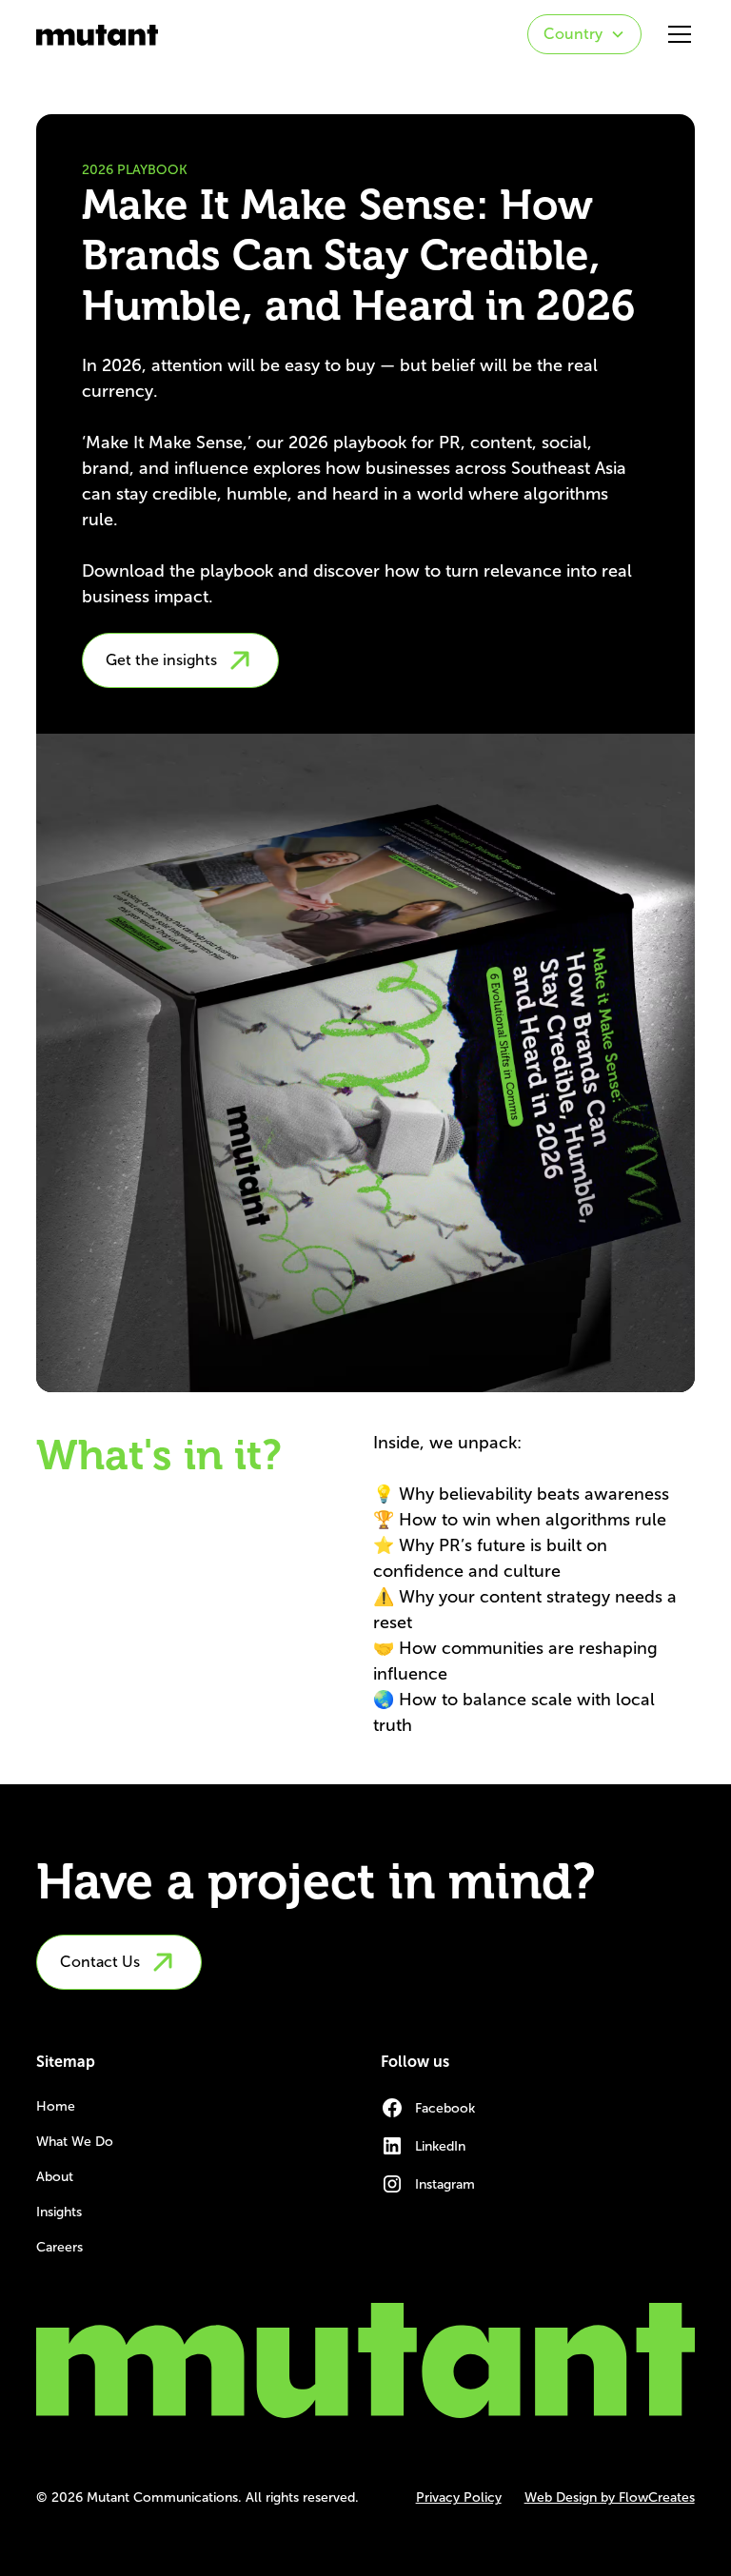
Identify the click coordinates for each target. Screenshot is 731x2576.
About (55, 2177)
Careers (59, 2247)
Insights (59, 2212)
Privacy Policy (459, 2497)
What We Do (75, 2142)
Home (56, 2106)
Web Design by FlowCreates (610, 2497)
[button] (584, 34)
